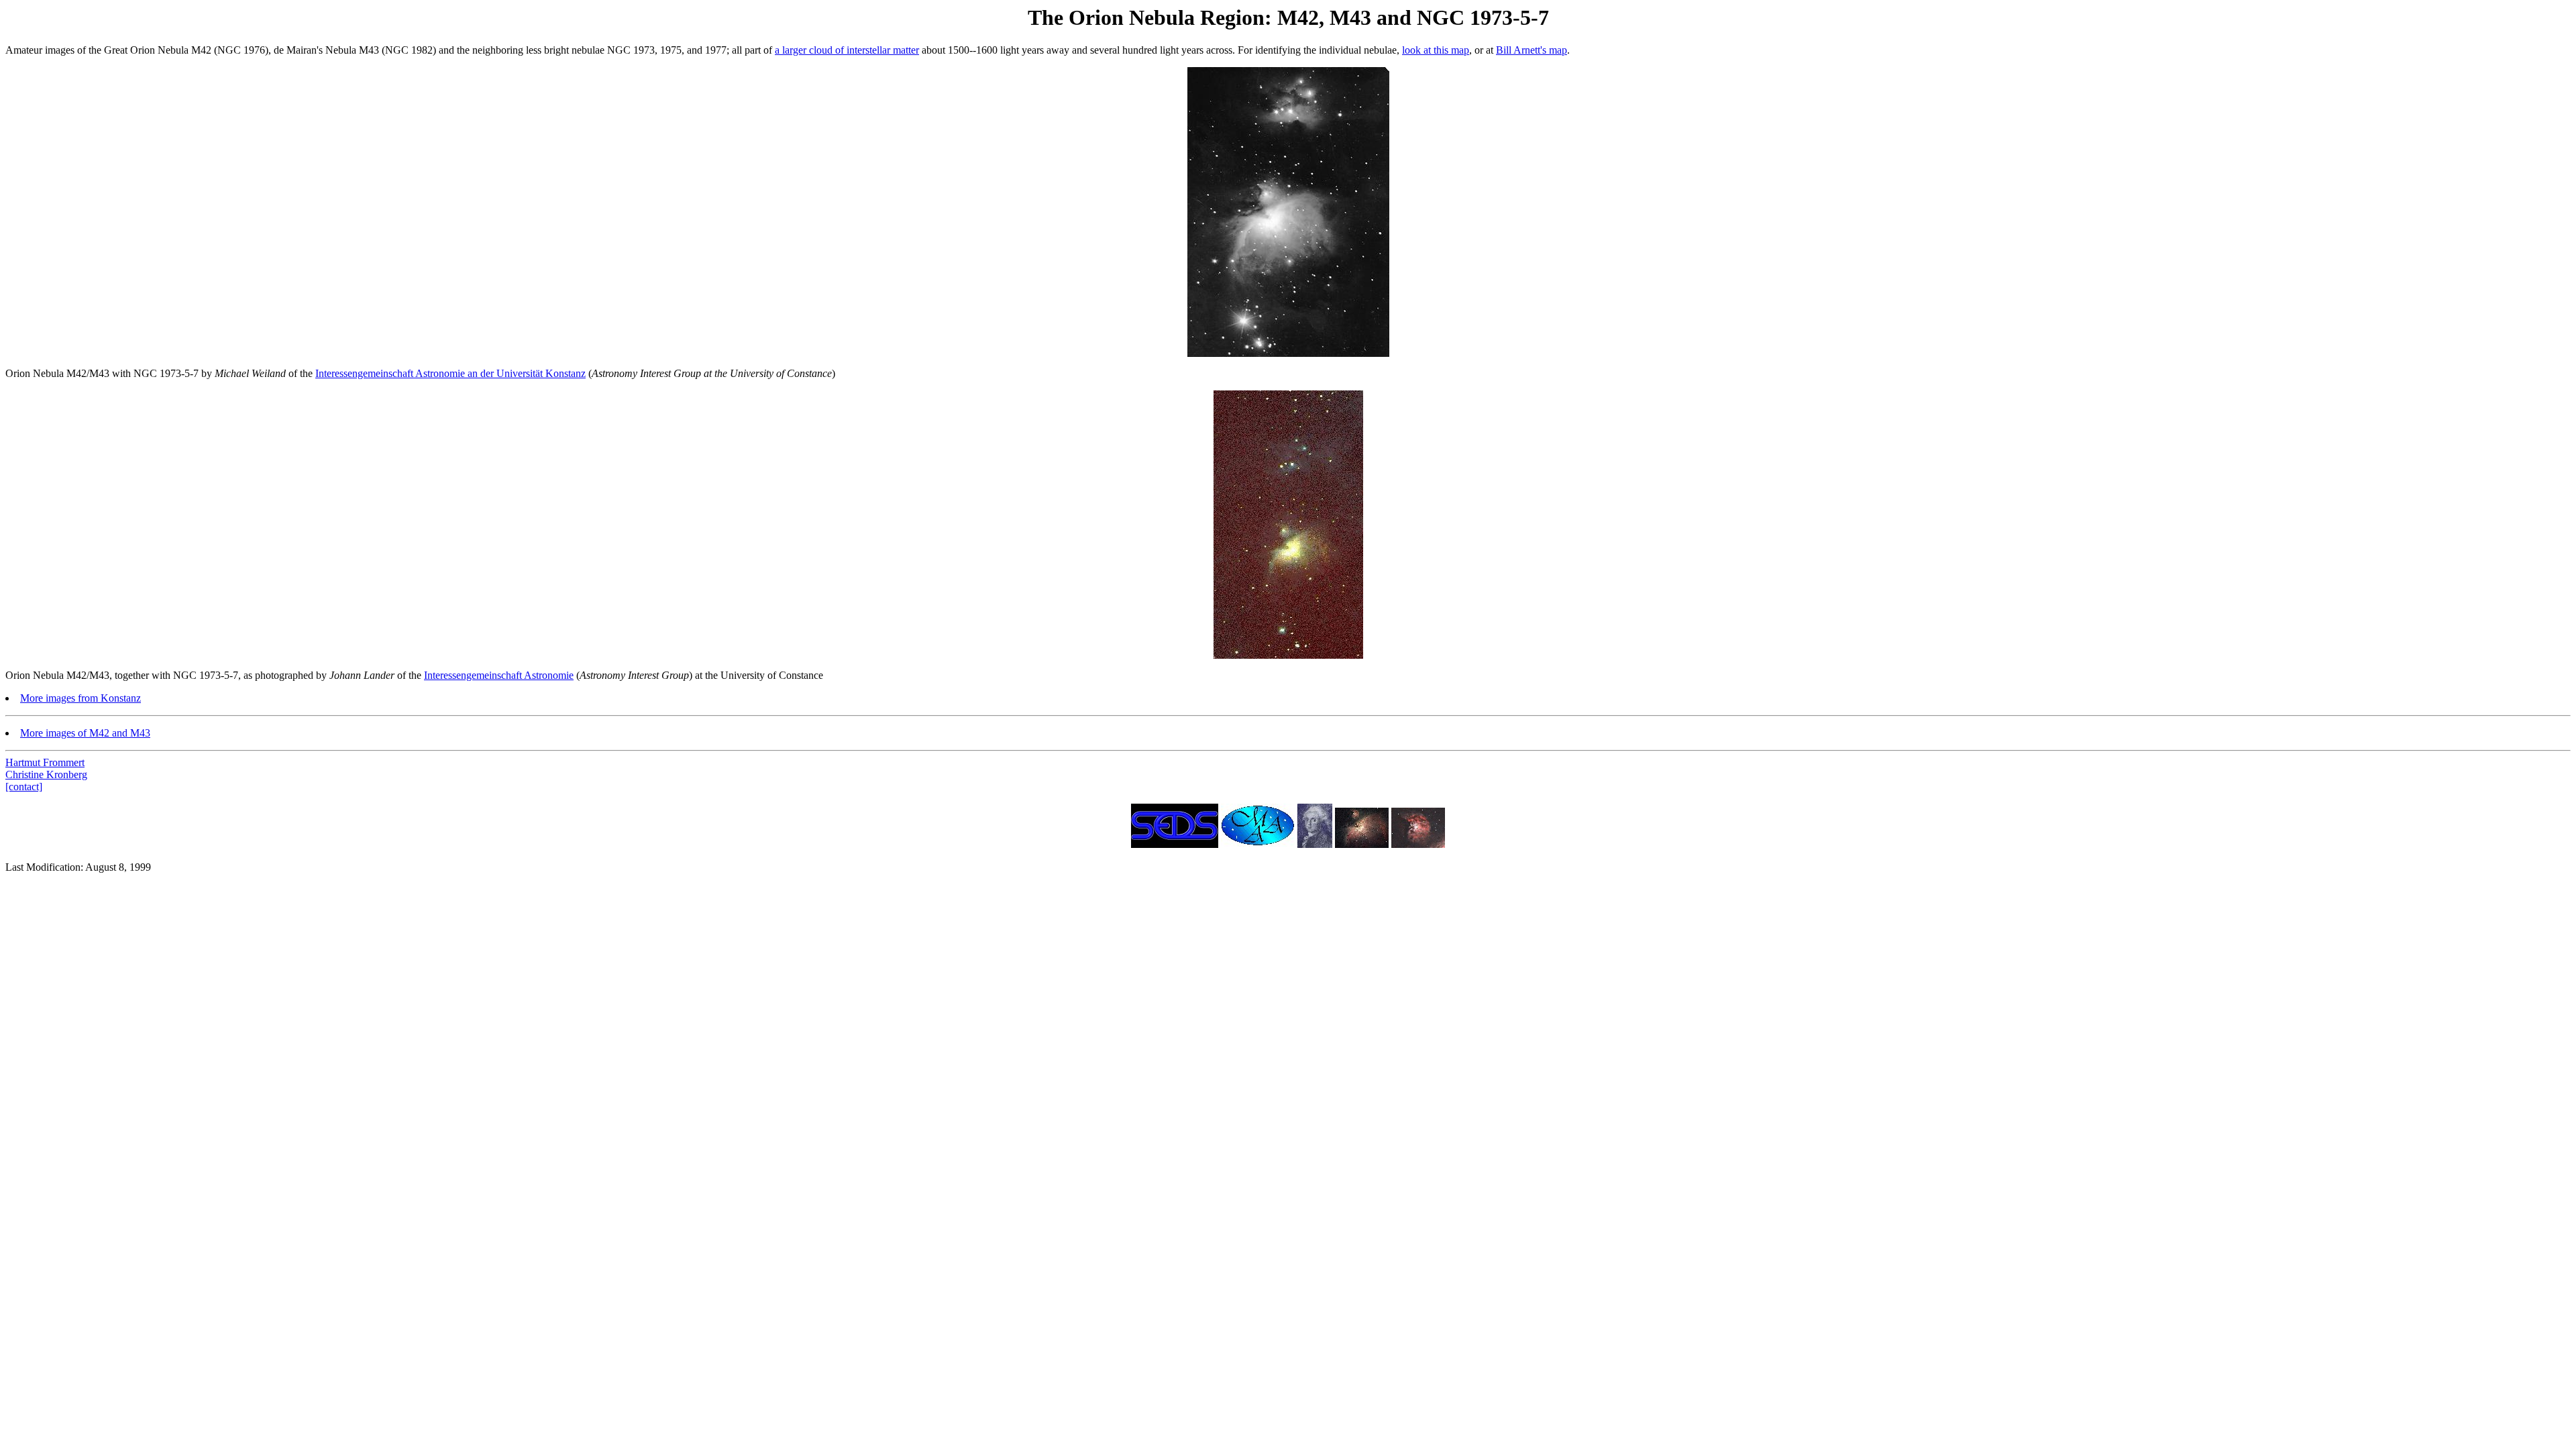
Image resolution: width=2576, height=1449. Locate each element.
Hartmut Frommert (45, 762)
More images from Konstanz (80, 698)
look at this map (1436, 50)
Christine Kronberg (46, 774)
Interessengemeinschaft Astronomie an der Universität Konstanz (450, 373)
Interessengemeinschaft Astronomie (499, 675)
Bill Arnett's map (1532, 50)
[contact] (24, 787)
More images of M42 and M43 (85, 733)
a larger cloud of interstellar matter (847, 50)
